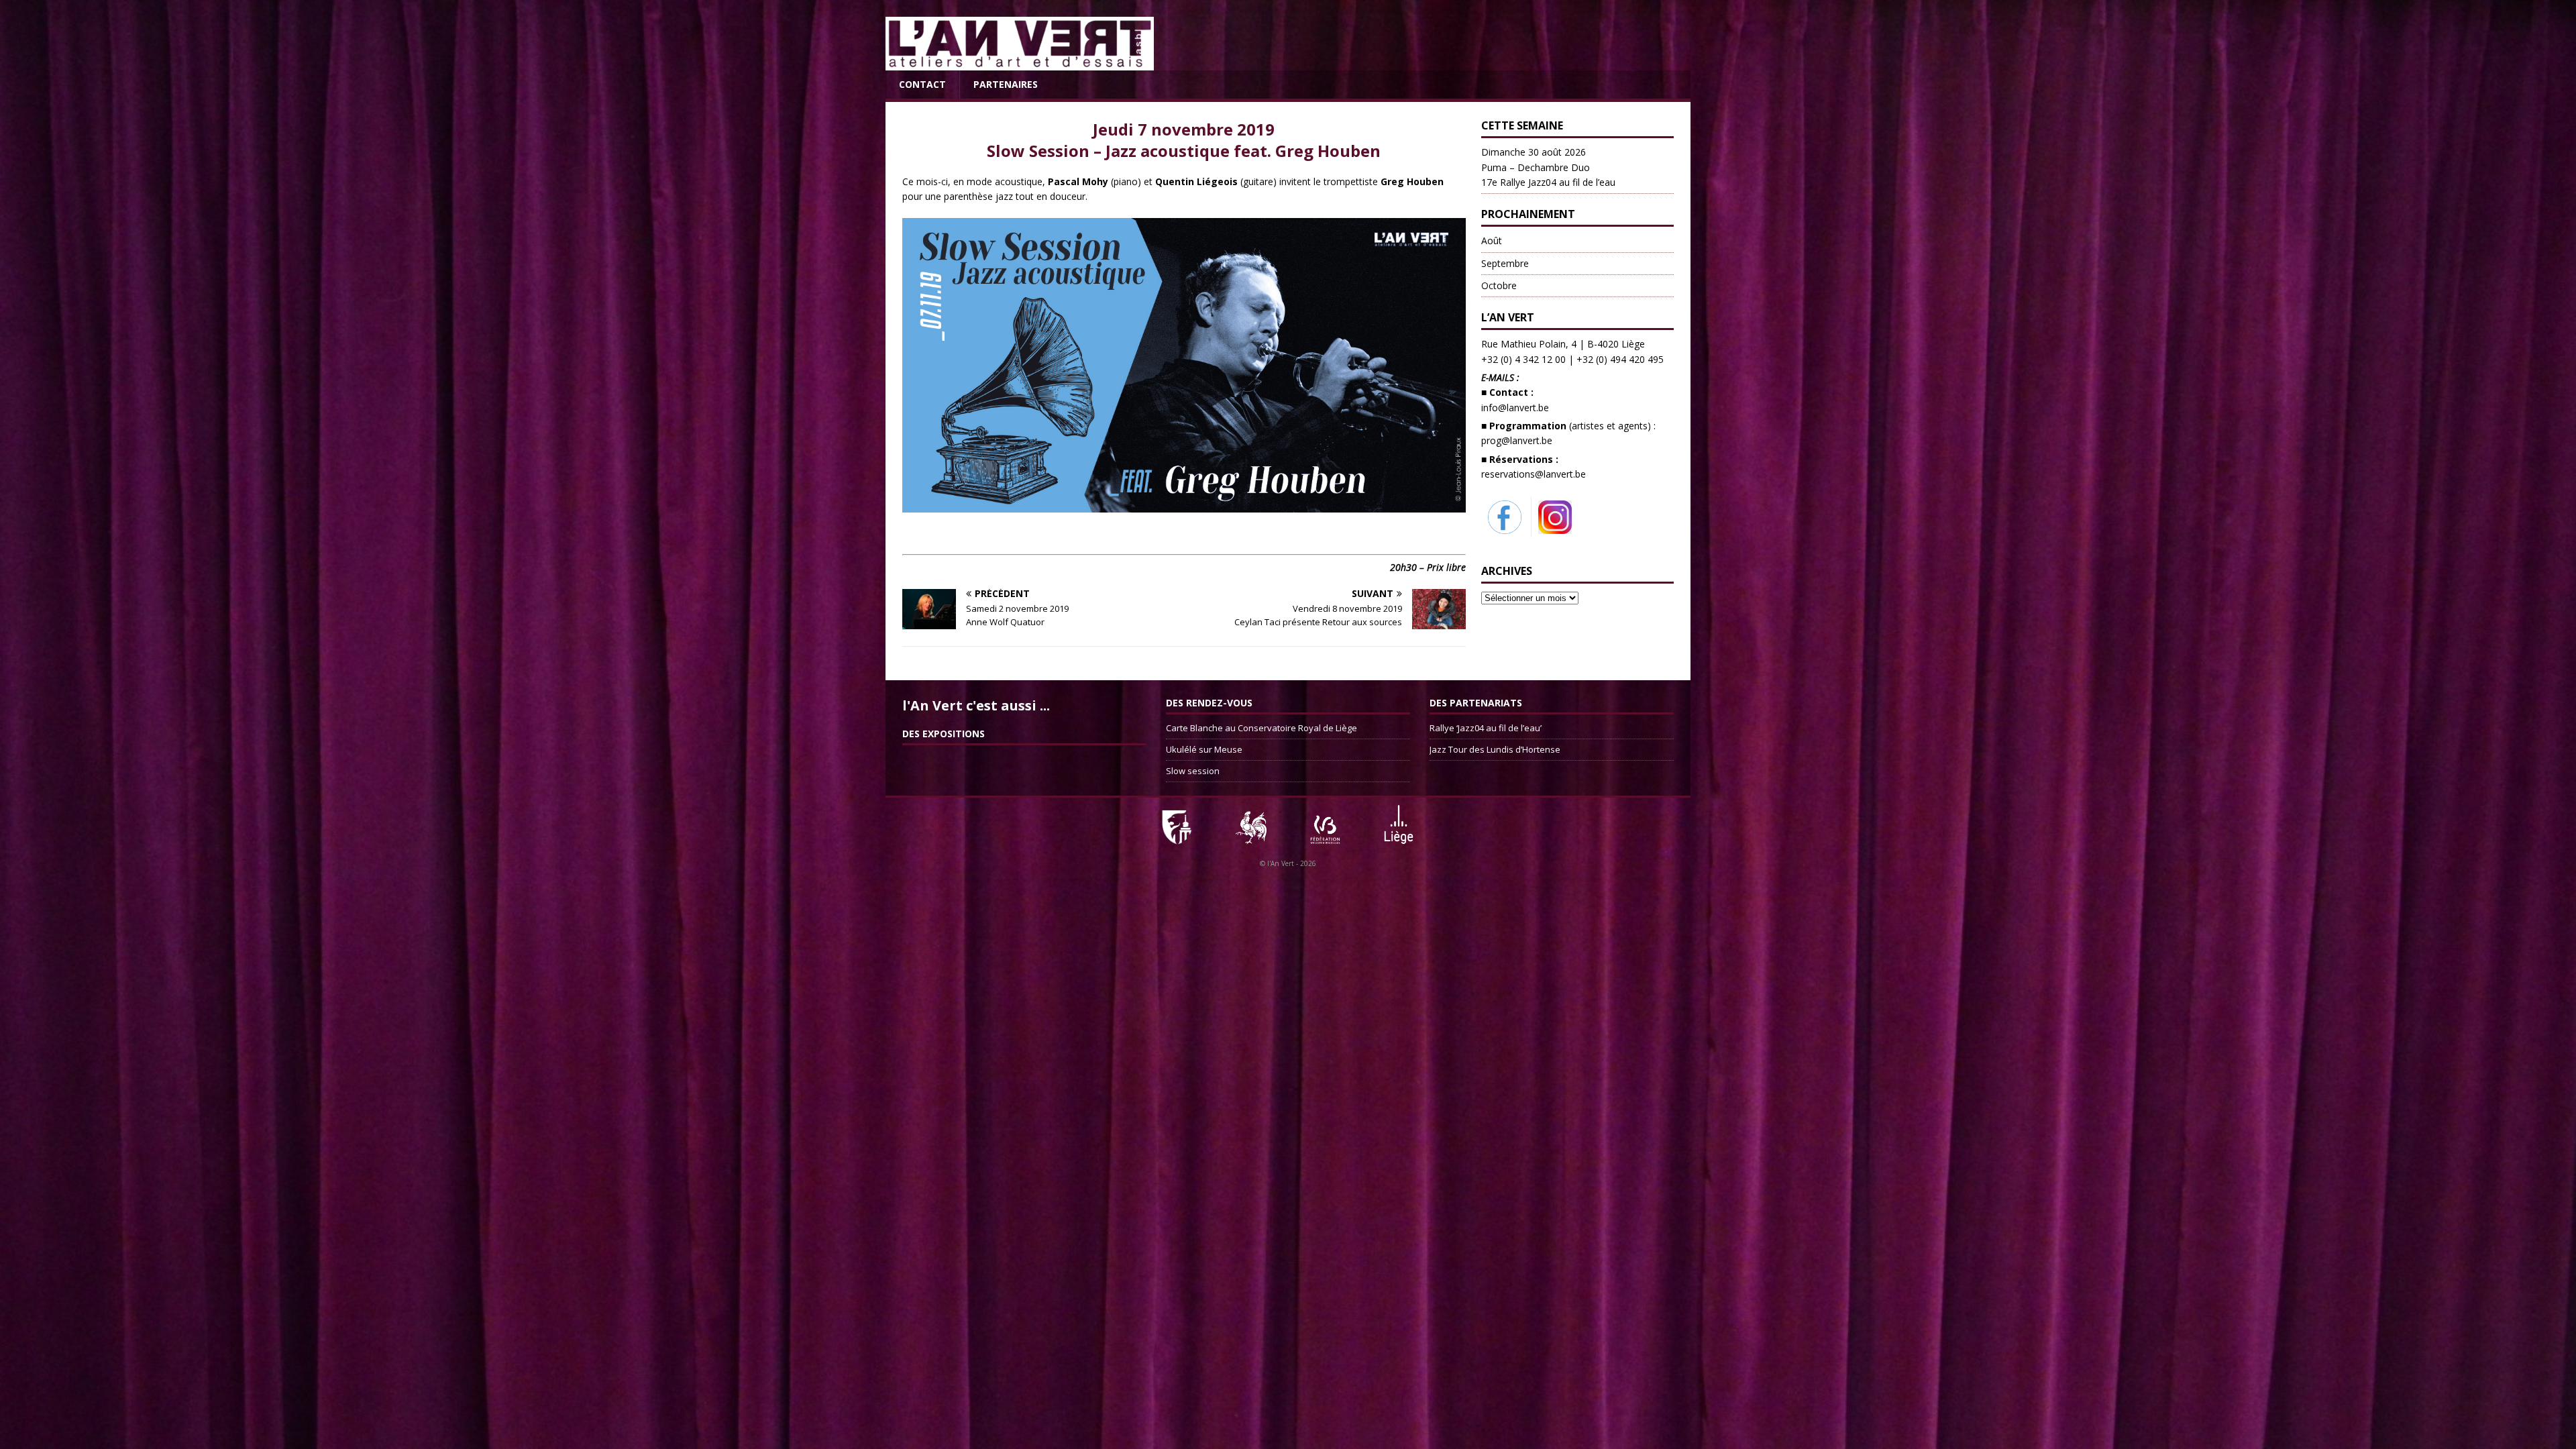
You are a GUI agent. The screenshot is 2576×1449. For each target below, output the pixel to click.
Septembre (1505, 263)
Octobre (1499, 285)
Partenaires (1006, 84)
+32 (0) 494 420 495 (1620, 359)
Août (1492, 240)
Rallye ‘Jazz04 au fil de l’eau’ (1486, 728)
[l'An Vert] (1020, 63)
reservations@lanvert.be (1534, 474)
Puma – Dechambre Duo (1548, 167)
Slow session (1193, 771)
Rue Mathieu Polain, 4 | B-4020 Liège (1563, 344)
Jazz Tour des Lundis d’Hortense (1495, 749)
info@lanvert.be (1515, 408)
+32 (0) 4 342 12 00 (1523, 359)
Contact (922, 84)
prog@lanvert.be (1517, 440)
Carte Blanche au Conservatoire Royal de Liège (1262, 728)
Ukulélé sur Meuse (1204, 749)
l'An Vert (1281, 863)
